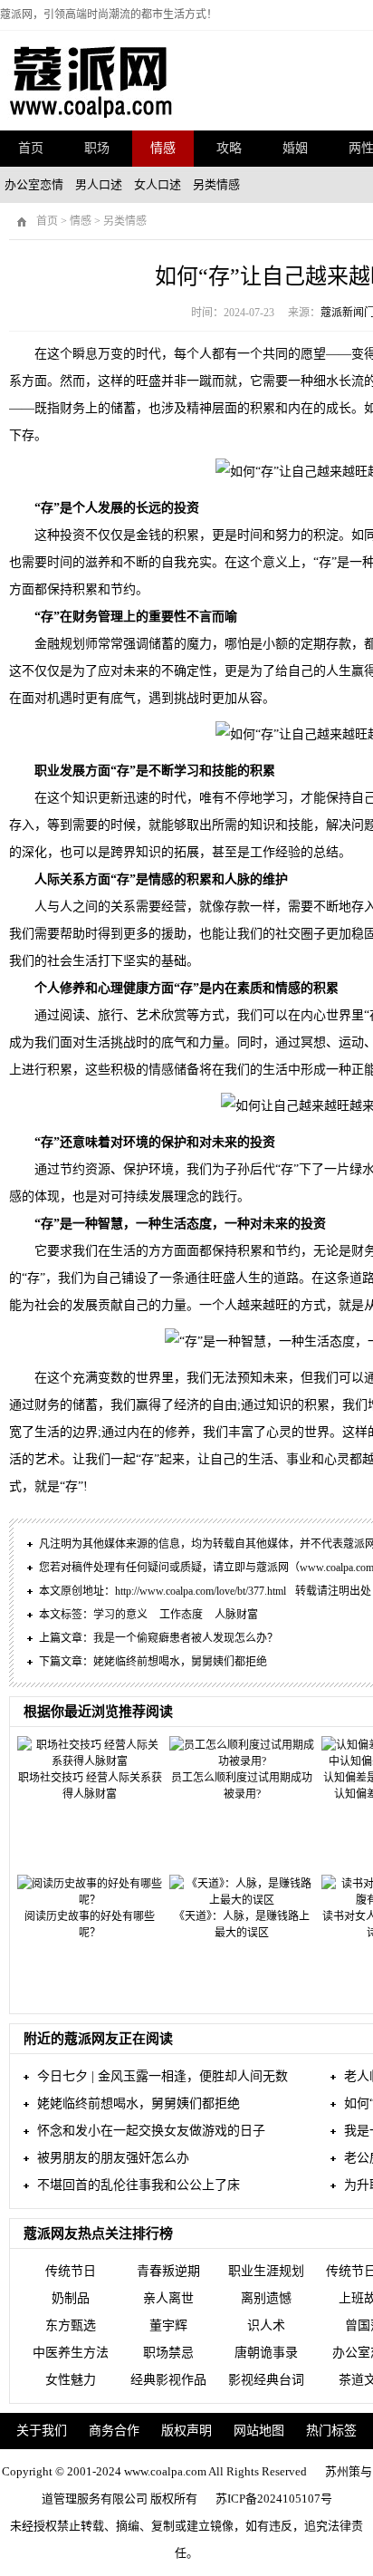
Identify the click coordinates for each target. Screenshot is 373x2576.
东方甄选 (71, 2325)
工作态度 (181, 1615)
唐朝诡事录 (266, 2353)
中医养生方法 (71, 2353)
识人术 (266, 2325)
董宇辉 (168, 2325)
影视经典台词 (266, 2380)
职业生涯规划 (266, 2271)
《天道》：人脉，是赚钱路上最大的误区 (242, 1925)
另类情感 (216, 184)
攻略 (229, 148)
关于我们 (42, 2431)
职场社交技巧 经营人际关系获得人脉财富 (90, 1786)
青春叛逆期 (168, 2271)
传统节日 (71, 2271)
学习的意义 (120, 1615)
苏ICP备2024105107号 (274, 2499)
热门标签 (331, 2431)
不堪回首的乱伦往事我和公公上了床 (139, 2185)
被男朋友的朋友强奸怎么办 (113, 2158)
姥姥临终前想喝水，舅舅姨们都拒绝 (180, 1662)
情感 (163, 148)
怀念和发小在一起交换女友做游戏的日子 (151, 2131)
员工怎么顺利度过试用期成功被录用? (242, 1786)
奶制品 (71, 2298)
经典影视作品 (168, 2380)
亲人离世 (168, 2298)
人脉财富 (236, 1615)
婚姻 (295, 148)
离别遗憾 (266, 2298)
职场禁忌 (168, 2353)
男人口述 (99, 184)
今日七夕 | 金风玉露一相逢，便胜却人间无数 (163, 2076)
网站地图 (259, 2431)
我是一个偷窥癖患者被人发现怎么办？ (186, 1638)
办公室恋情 (34, 184)
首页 (31, 148)
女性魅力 (71, 2380)
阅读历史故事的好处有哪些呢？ (90, 1925)
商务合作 (114, 2431)
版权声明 (186, 2431)
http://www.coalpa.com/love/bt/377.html (201, 1591)
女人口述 (158, 184)
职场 (97, 148)
